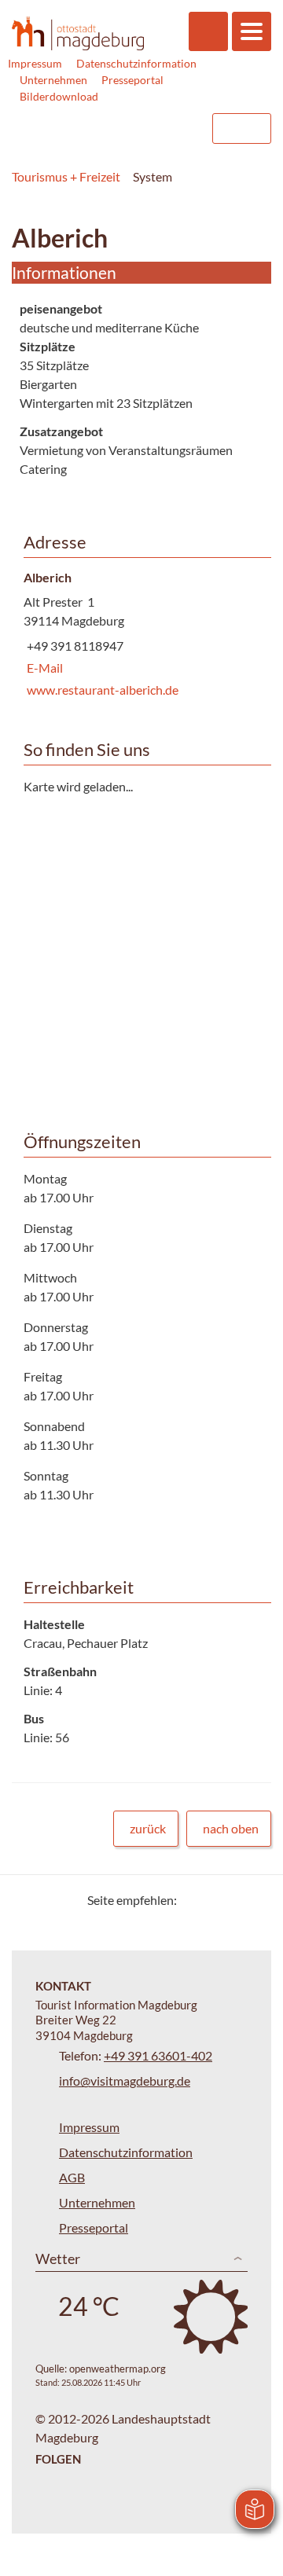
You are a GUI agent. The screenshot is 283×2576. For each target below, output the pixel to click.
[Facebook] (214, 1900)
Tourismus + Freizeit (66, 176)
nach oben (231, 1828)
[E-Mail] (234, 1900)
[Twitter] (195, 1900)
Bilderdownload (59, 96)
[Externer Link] (100, 128)
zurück (148, 1828)
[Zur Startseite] (78, 33)
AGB (72, 2177)
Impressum (35, 63)
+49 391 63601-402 (158, 2055)
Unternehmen (53, 80)
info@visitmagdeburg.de (125, 2081)
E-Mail (43, 668)
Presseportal (132, 80)
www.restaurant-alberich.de (101, 690)
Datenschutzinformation (136, 63)
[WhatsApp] (254, 1900)
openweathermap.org (118, 2369)
